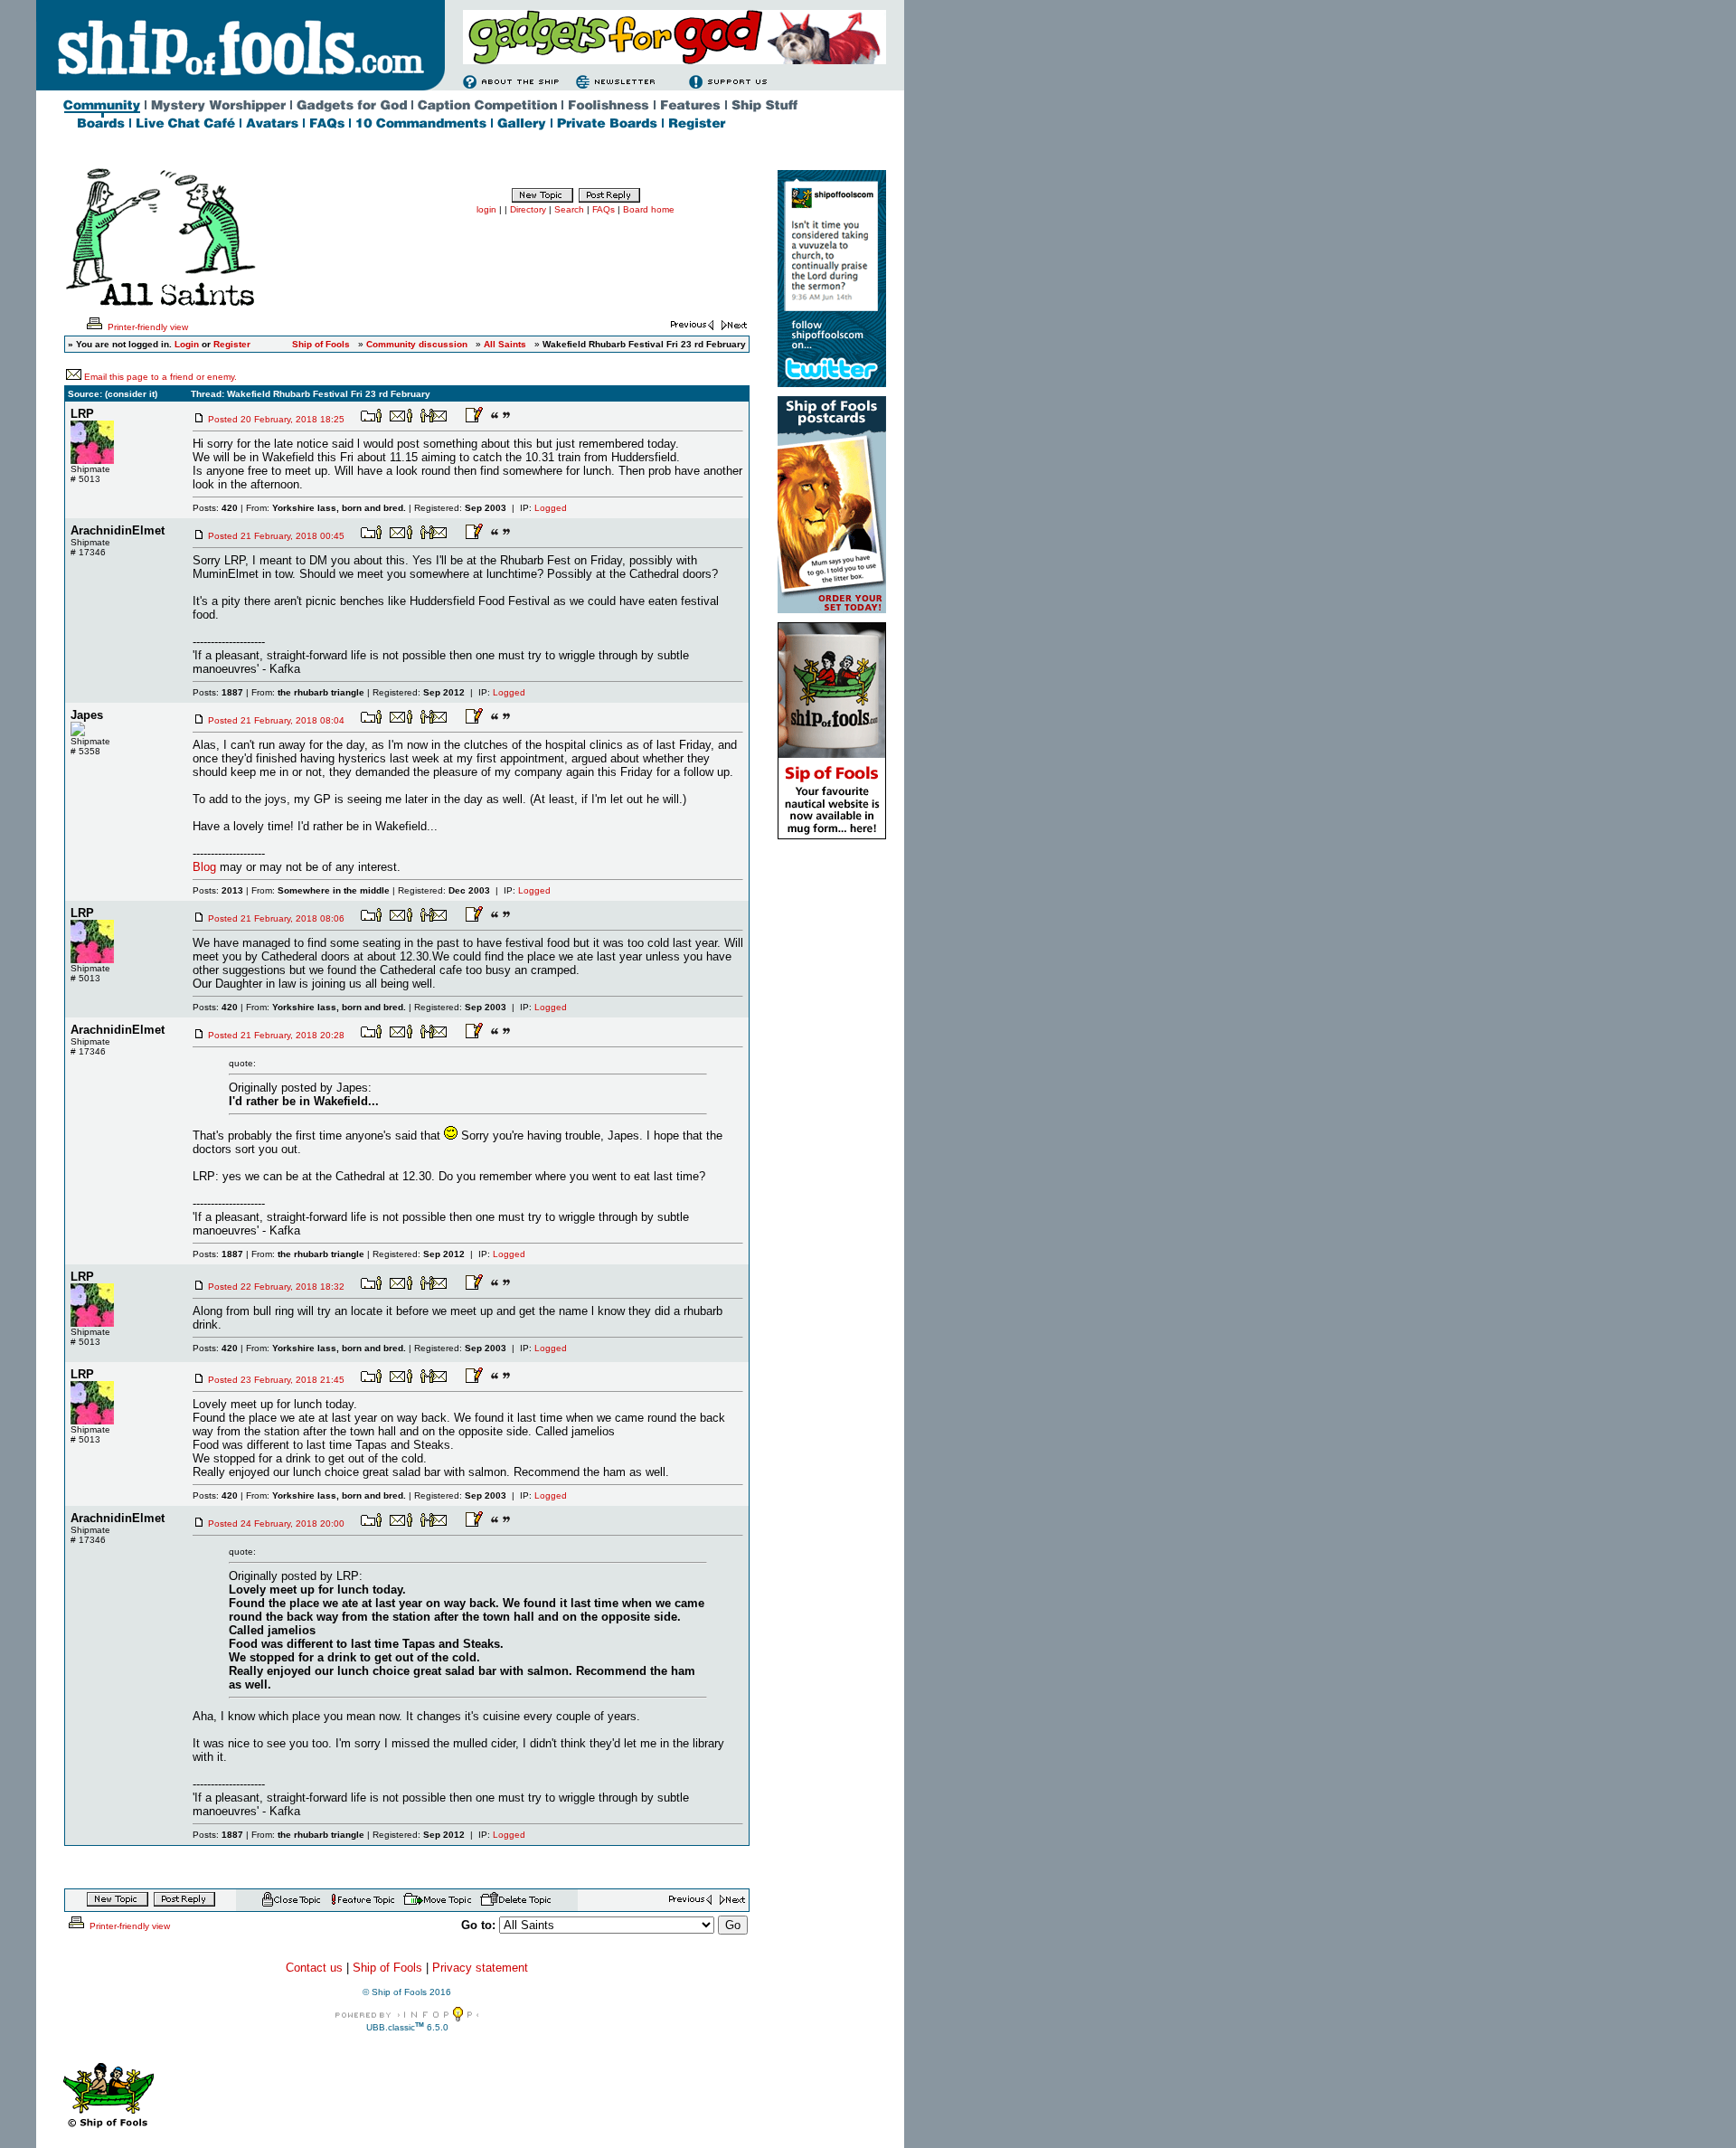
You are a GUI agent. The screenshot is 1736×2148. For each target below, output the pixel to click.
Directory (528, 209)
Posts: (215, 508)
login (486, 209)
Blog (204, 867)
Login (187, 344)
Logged (551, 508)
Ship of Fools (387, 1968)
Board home (649, 209)
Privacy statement (480, 1968)
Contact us (314, 1968)
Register (232, 344)
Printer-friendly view (146, 327)
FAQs (604, 209)
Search (569, 209)
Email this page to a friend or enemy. (160, 377)
